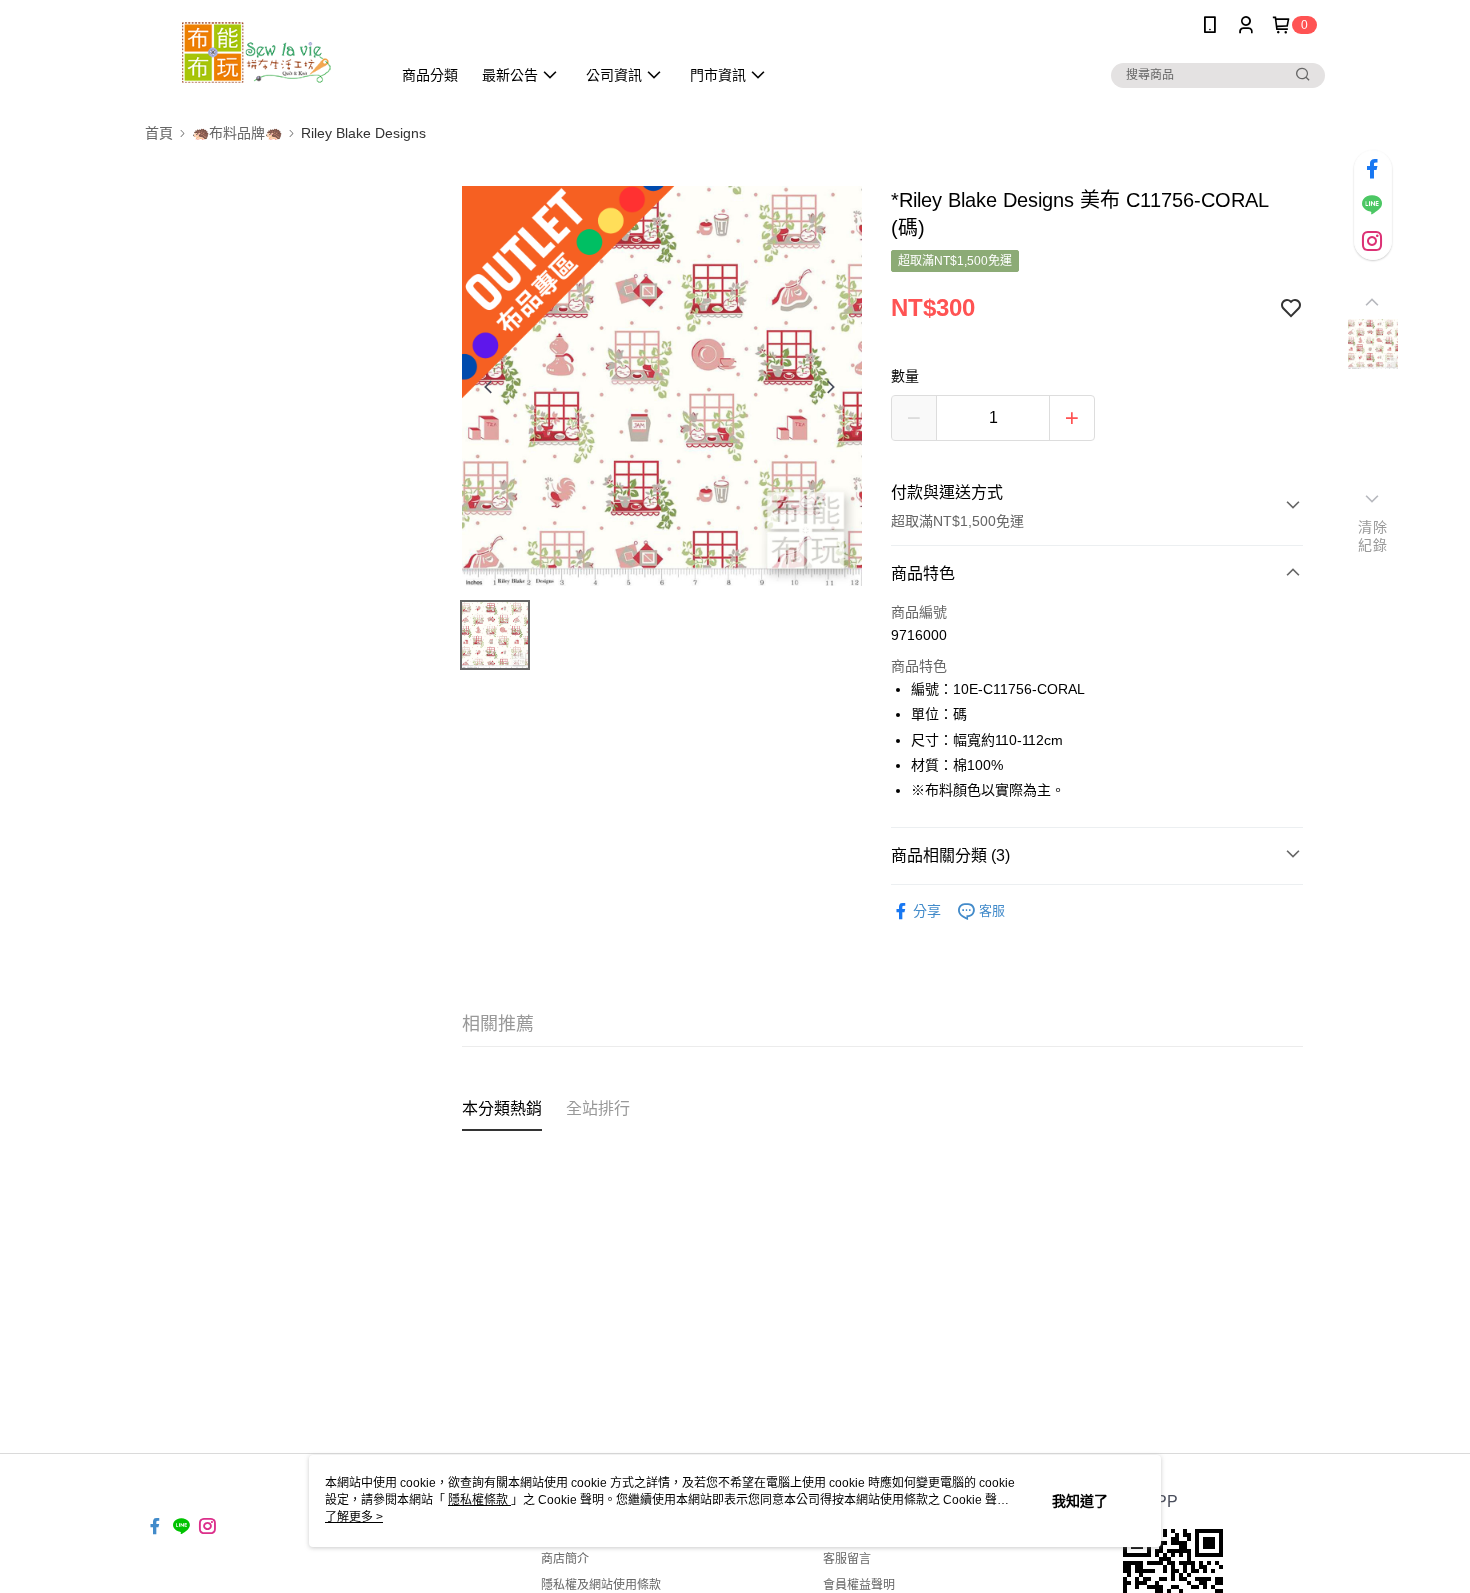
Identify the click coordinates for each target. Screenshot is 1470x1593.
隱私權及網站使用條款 (601, 1585)
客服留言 (847, 1559)
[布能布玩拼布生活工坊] (256, 52)
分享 (927, 911)
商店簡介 (565, 1559)
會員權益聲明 (859, 1585)
